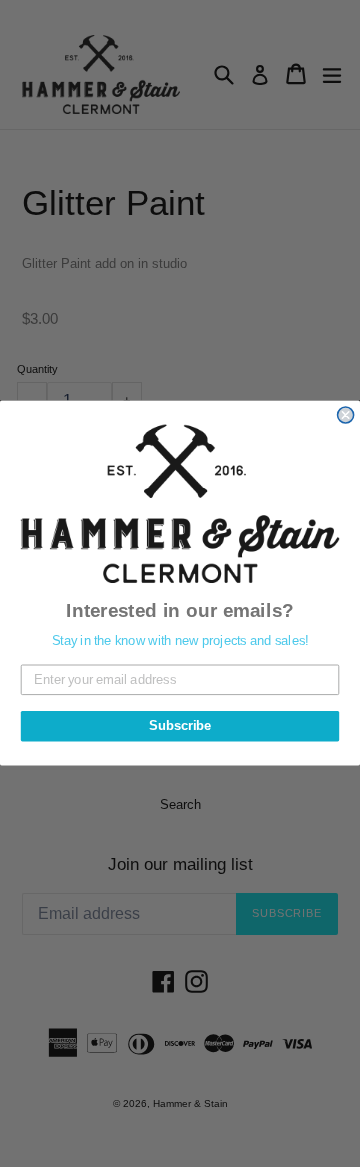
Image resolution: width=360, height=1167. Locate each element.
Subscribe (180, 727)
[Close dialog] (346, 415)
